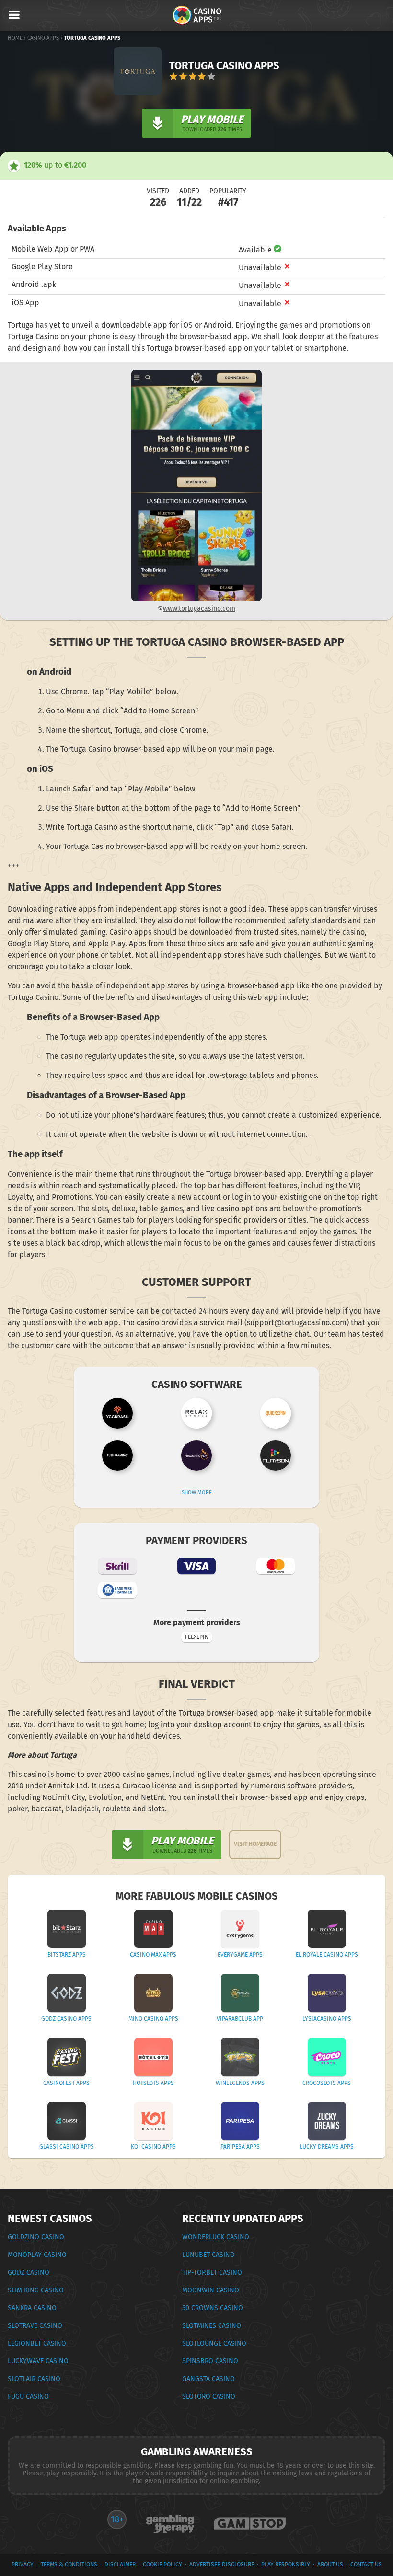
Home (15, 38)
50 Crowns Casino (213, 2308)
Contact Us (366, 2565)
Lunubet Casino (208, 2255)
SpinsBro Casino (210, 2361)
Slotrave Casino (35, 2326)
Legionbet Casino (37, 2343)
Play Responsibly (286, 2565)
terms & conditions (69, 2565)
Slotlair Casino (34, 2379)
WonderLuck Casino (216, 2237)
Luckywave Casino (38, 2361)
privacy (23, 2565)
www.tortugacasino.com (199, 609)
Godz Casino (29, 2273)
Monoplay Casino (37, 2255)
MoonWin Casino (211, 2290)
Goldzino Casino (36, 2237)
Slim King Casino (36, 2290)
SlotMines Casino (212, 2326)
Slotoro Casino (209, 2397)
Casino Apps (43, 38)
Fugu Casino (28, 2397)
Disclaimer (120, 2565)
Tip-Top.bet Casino (212, 2273)
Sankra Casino (32, 2308)
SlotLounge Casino (214, 2343)
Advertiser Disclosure (222, 2565)
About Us (330, 2565)
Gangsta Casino (208, 2379)
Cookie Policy (162, 2565)
